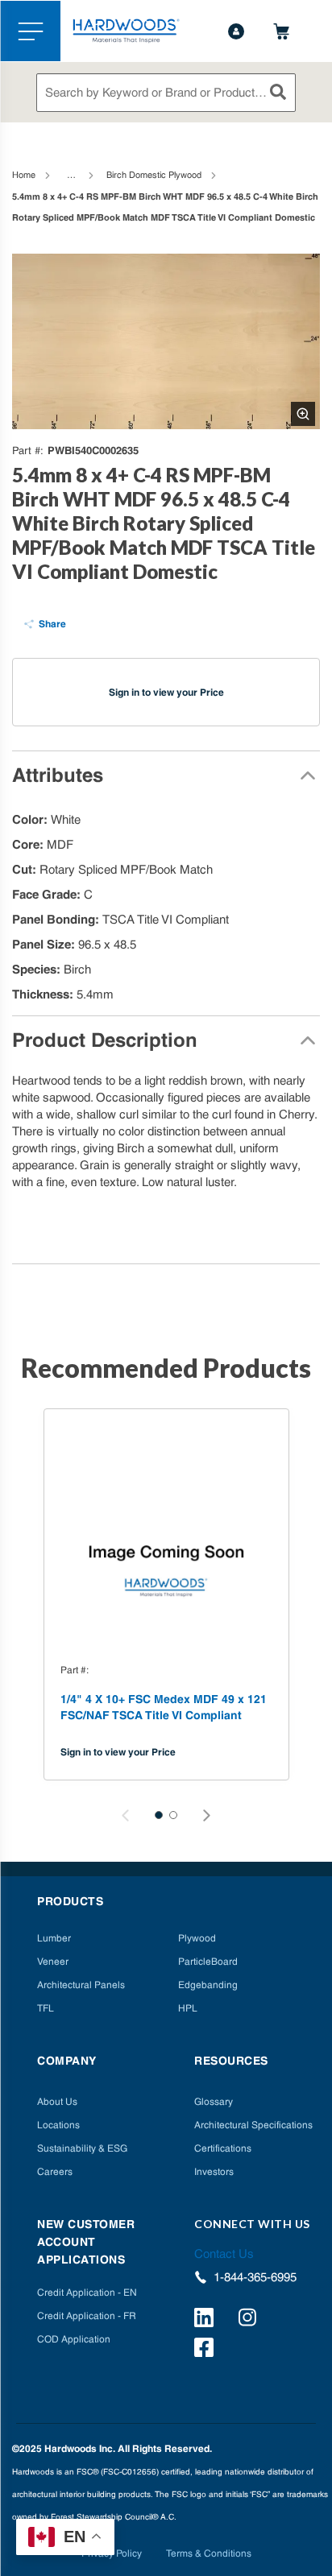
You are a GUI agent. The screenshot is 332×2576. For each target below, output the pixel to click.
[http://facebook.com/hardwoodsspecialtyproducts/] (206, 2350)
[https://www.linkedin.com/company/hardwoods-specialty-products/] (206, 2320)
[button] (159, 1815)
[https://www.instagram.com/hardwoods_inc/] (250, 2320)
